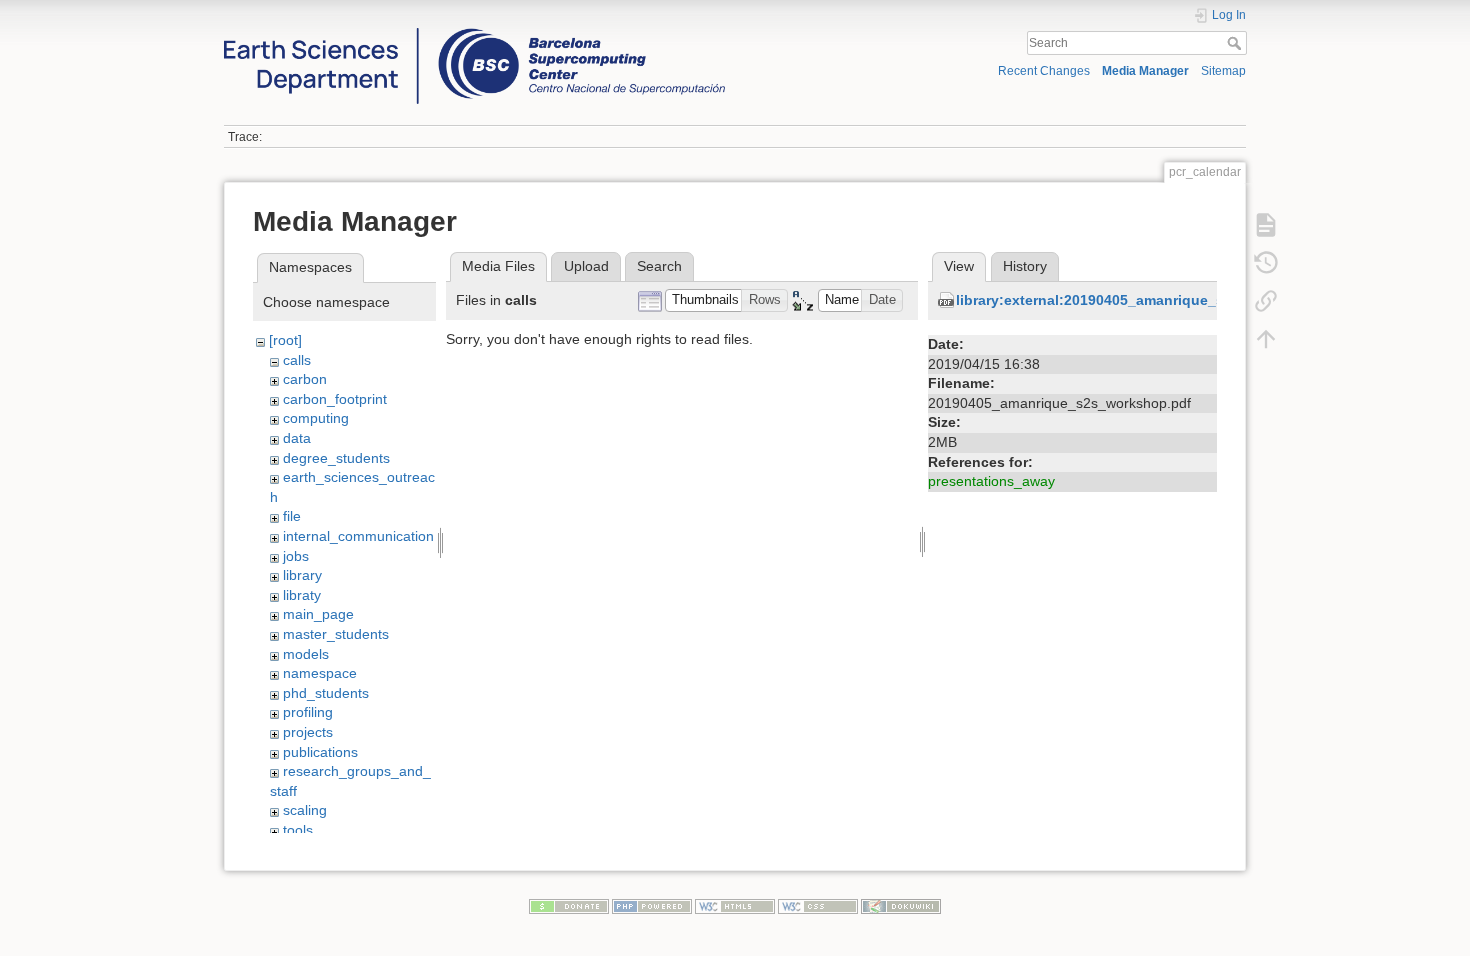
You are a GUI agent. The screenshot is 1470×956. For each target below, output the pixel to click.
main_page (318, 614)
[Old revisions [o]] (1266, 262)
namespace (320, 673)
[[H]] (474, 33)
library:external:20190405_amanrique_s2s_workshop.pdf (1149, 300)
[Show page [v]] (1266, 224)
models (306, 654)
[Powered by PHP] (652, 906)
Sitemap (1223, 71)
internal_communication (358, 536)
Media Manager (1145, 71)
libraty (302, 595)
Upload (586, 266)
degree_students (336, 458)
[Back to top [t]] (1266, 338)
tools (298, 830)
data (297, 438)
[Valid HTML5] (735, 906)
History (1025, 266)
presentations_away (991, 481)
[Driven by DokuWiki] (901, 906)
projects (308, 732)
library (302, 575)
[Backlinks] (1266, 300)
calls (297, 360)
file (292, 516)
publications (320, 752)
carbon (305, 379)
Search (1236, 43)
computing (316, 418)
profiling (308, 712)
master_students (336, 634)
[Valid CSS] (818, 906)
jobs (296, 556)
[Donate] (569, 906)
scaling (305, 810)
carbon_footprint (335, 399)
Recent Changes (1044, 71)
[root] (285, 340)
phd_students (326, 693)
